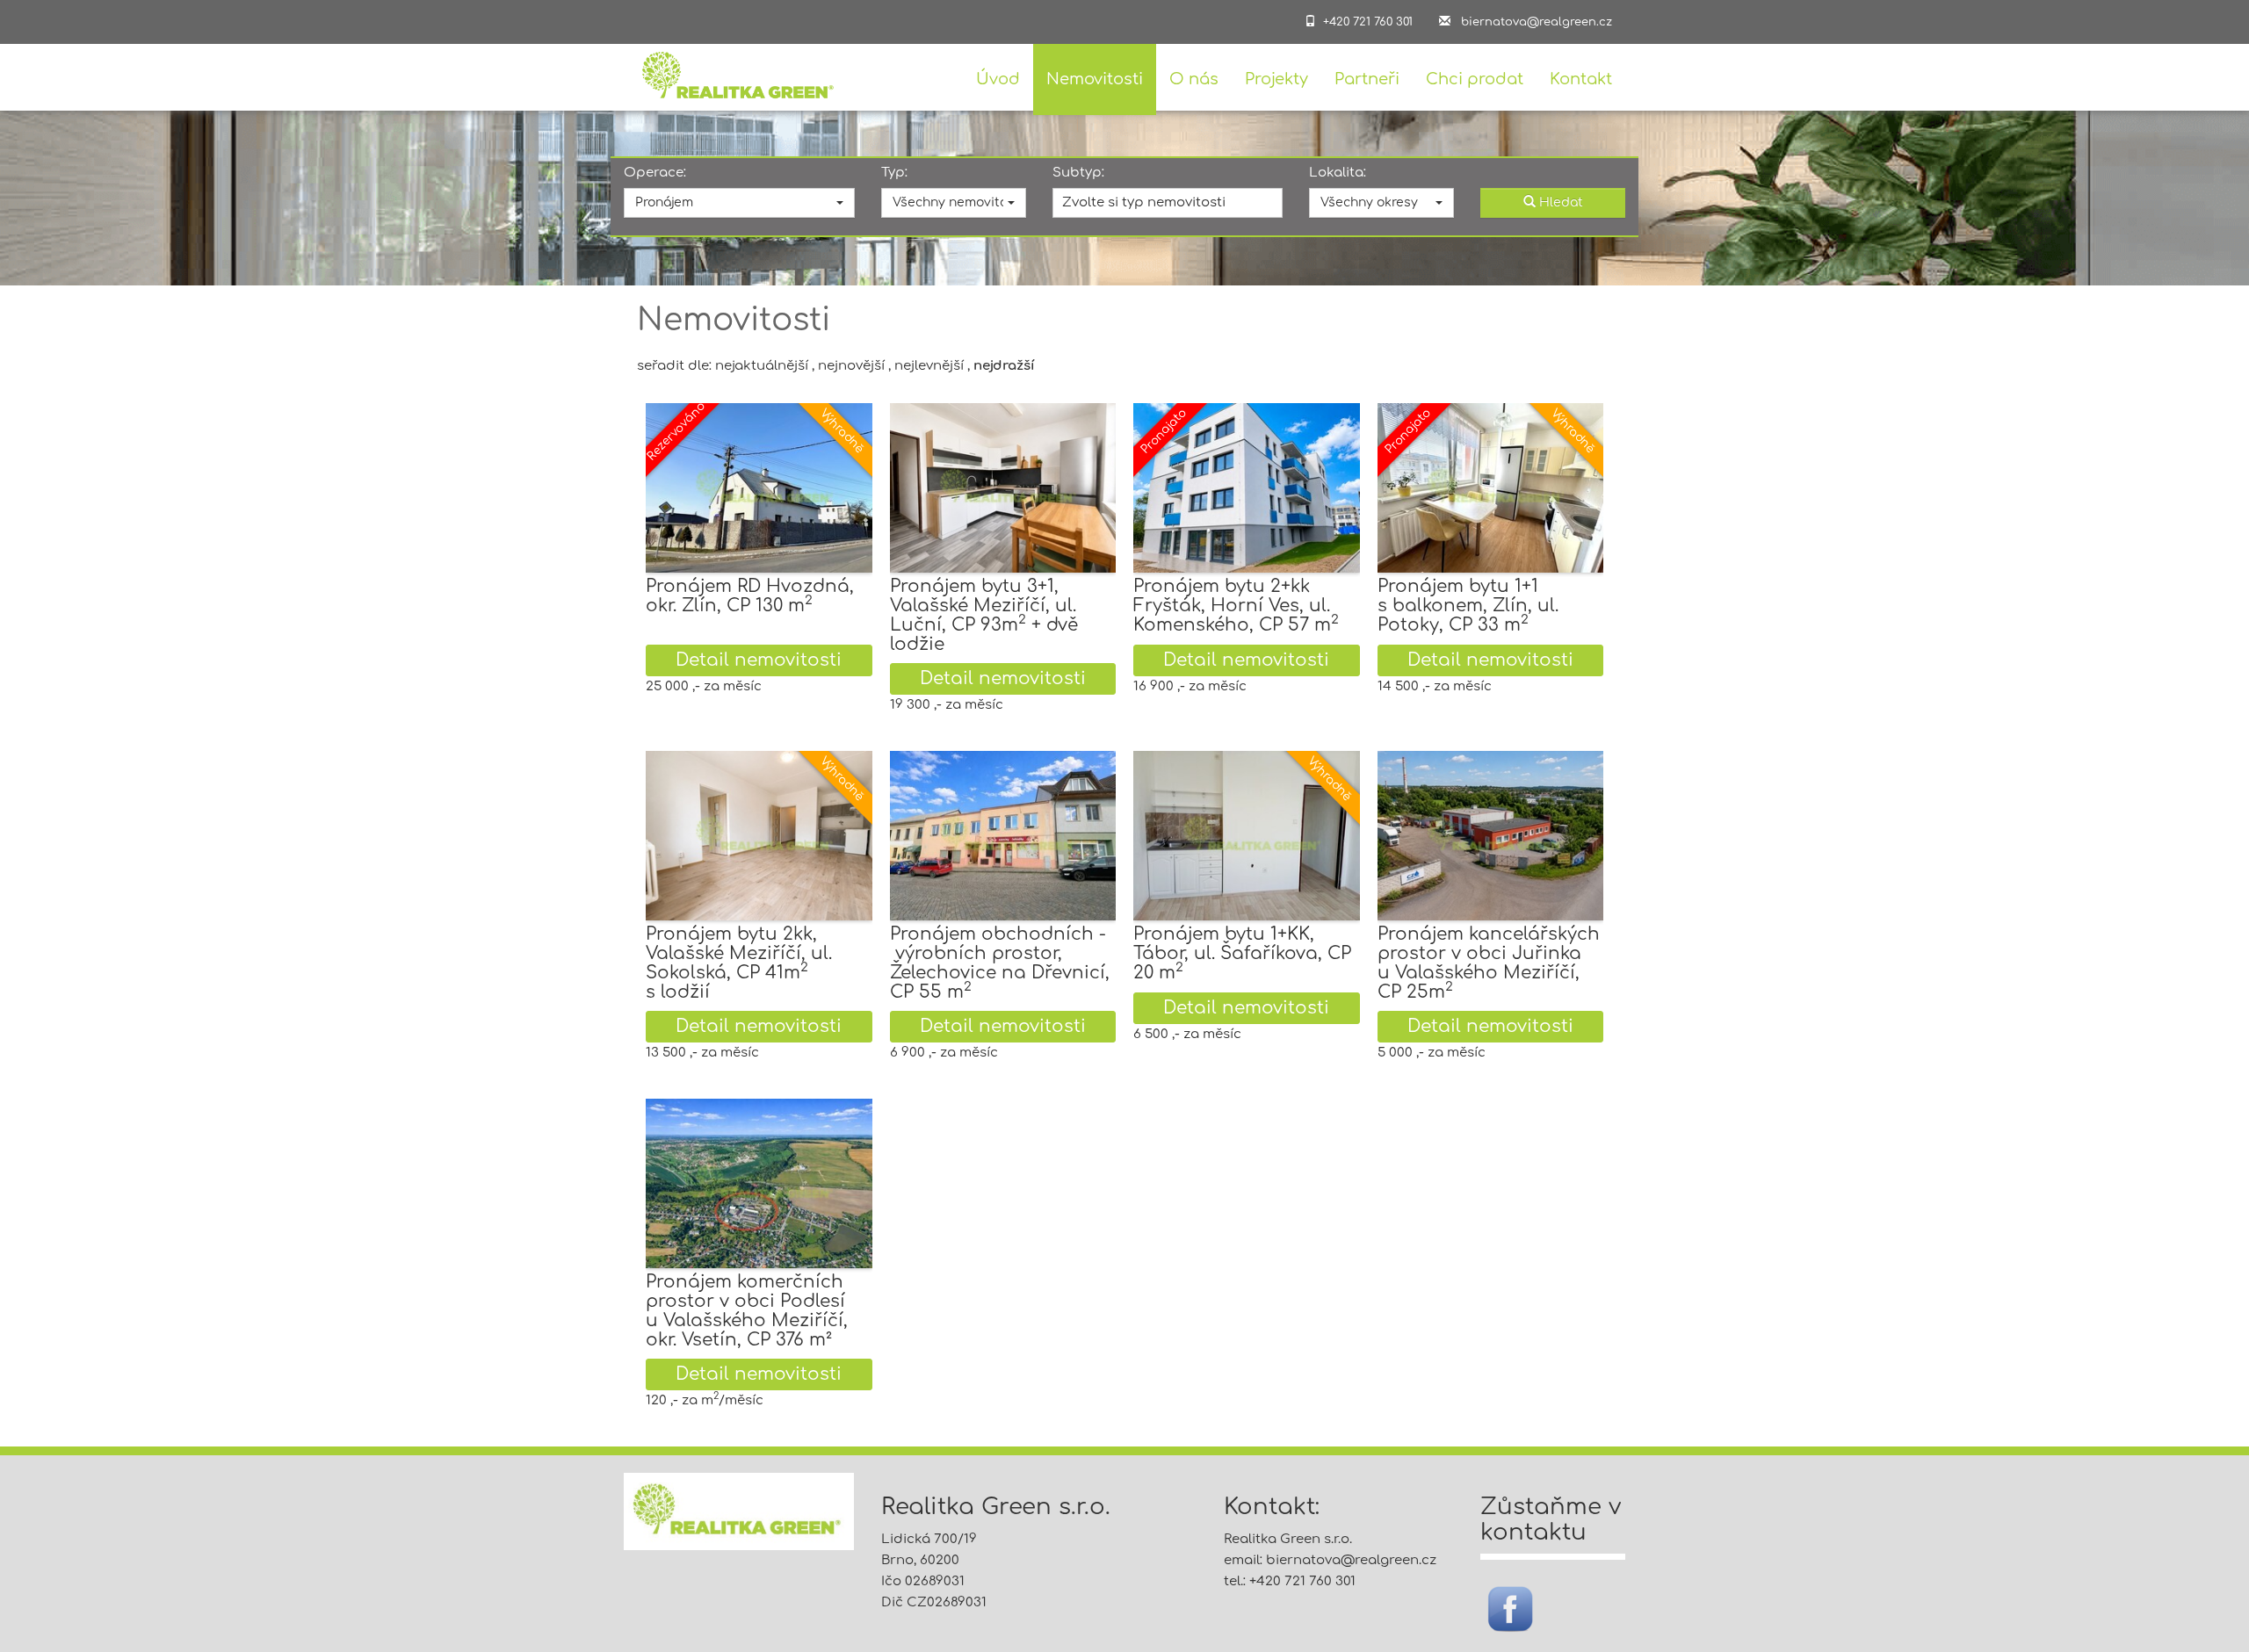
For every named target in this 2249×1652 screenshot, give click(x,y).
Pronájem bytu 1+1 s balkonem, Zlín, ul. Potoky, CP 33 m (1468, 606)
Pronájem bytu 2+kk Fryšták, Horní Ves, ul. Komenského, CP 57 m (1236, 606)
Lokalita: (1338, 173)
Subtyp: (1078, 173)
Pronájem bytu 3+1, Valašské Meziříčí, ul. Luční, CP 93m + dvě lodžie (984, 615)
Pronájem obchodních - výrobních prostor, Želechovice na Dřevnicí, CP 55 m (1000, 963)
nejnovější (851, 366)
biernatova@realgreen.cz (1351, 1560)
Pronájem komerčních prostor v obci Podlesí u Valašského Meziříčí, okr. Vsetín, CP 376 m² (747, 1311)
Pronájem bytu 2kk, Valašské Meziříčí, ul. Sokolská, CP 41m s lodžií (739, 963)
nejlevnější (929, 366)
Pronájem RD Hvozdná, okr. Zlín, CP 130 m (750, 596)
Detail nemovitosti (759, 660)
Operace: (655, 173)
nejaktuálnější (762, 366)
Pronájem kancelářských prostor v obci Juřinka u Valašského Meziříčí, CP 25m (1489, 963)
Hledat (1559, 202)
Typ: (894, 173)
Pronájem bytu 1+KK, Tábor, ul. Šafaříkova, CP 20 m (1242, 953)
